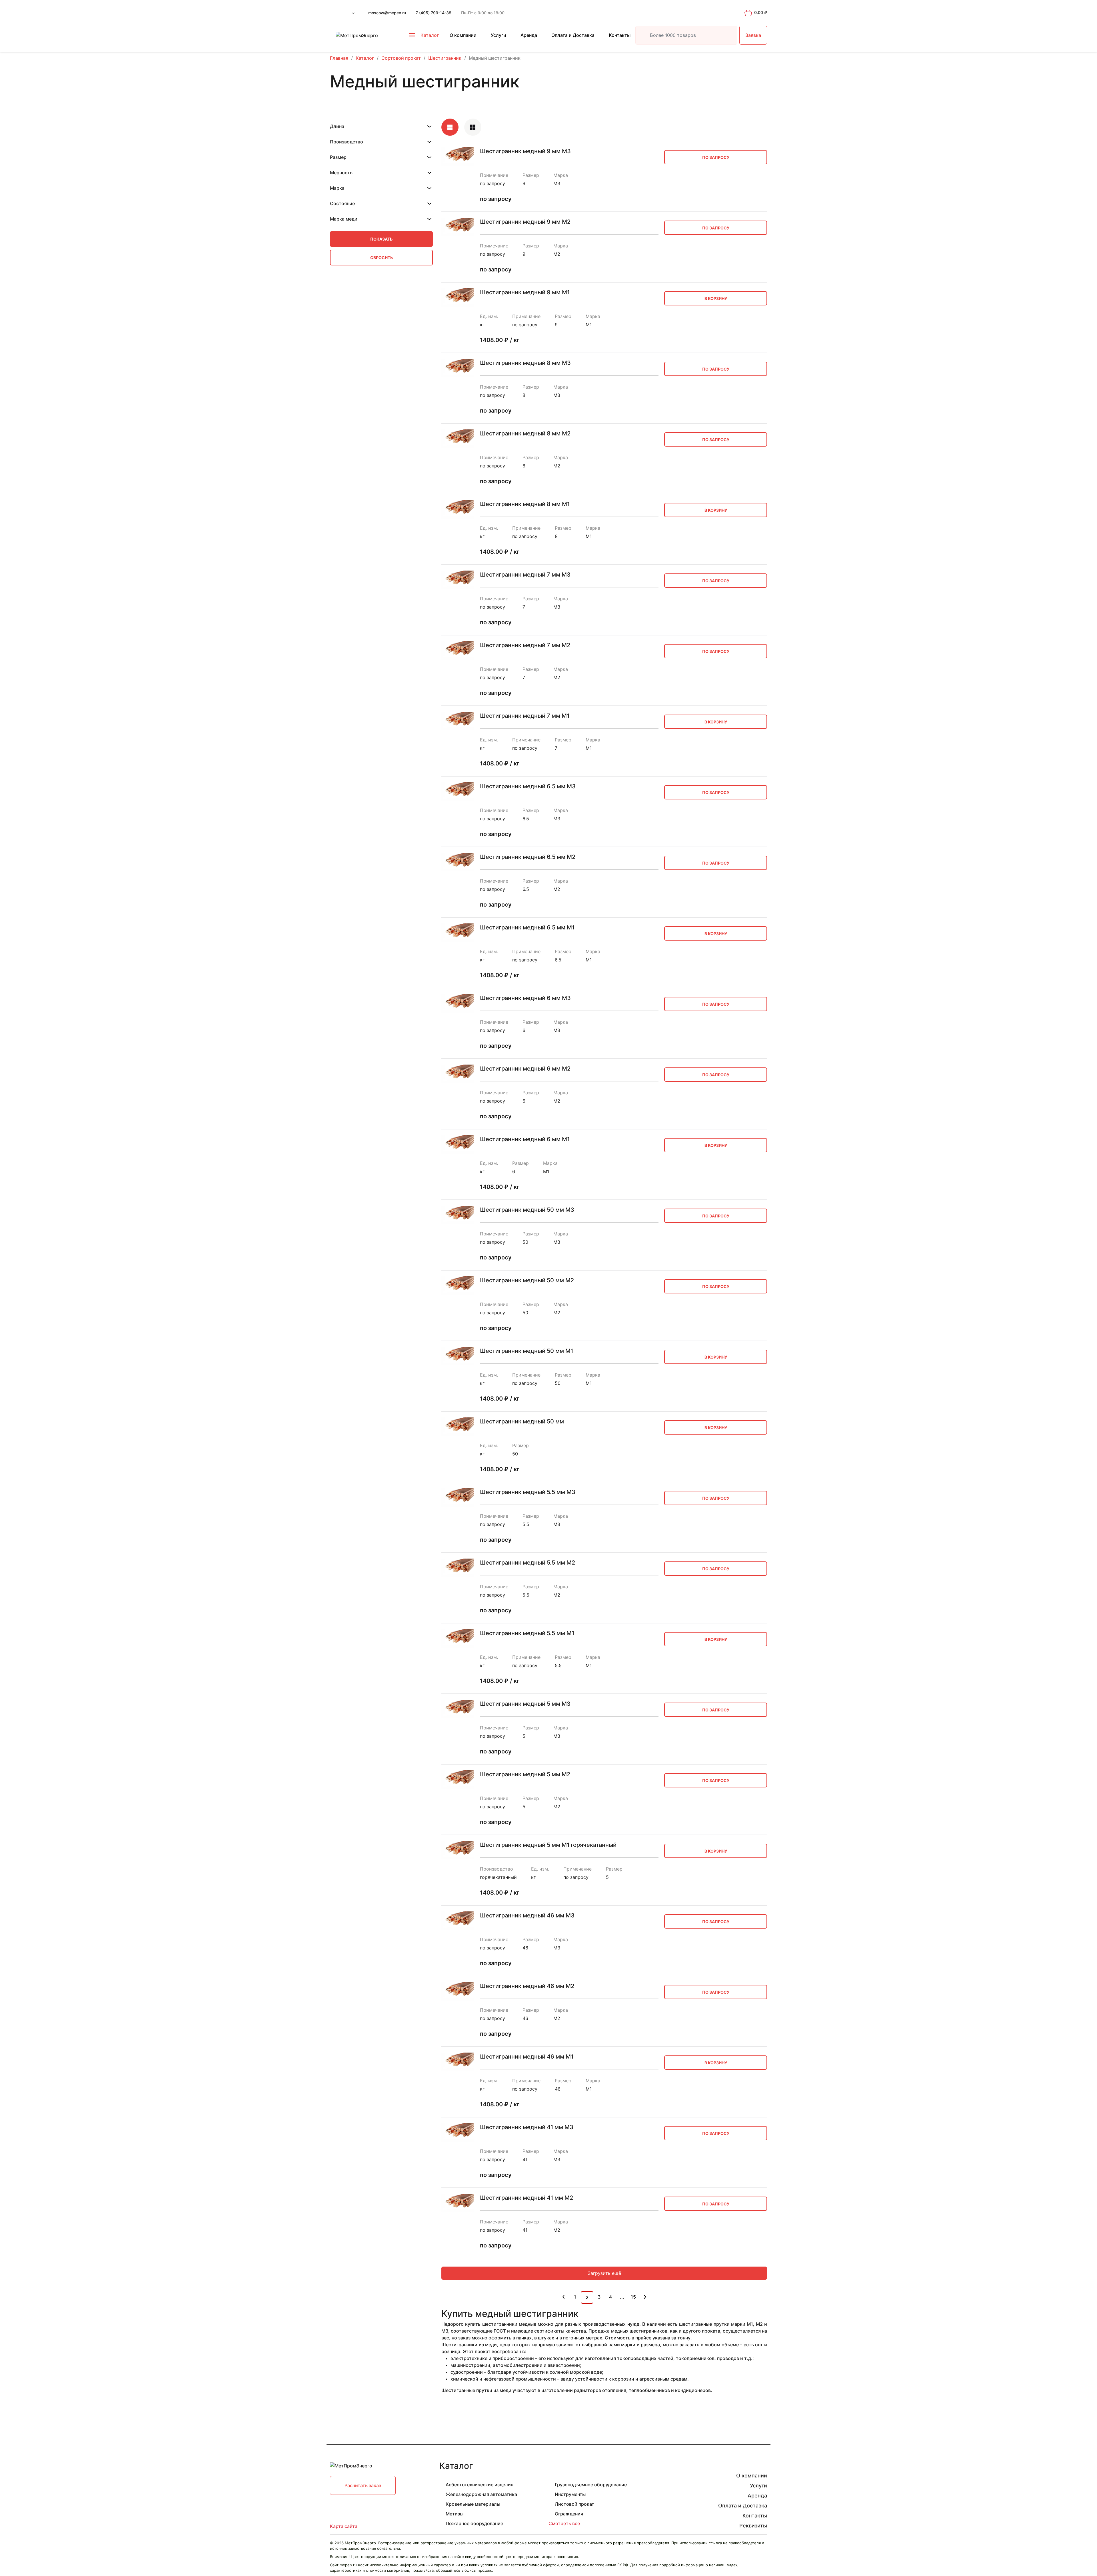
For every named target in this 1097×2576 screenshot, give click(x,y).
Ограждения (569, 2514)
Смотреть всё (564, 2523)
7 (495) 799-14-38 (434, 13)
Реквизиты (753, 2526)
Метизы (455, 2514)
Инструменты (570, 2494)
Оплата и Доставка (573, 35)
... (622, 2297)
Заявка (753, 35)
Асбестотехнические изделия (480, 2485)
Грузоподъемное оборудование (591, 2485)
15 (633, 2297)
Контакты (620, 35)
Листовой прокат (574, 2504)
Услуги (499, 35)
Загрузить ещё (604, 2273)
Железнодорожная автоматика (481, 2494)
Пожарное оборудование (474, 2523)
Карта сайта (344, 2526)
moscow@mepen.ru (387, 13)
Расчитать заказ (363, 2485)
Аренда (529, 35)
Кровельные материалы (473, 2504)
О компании (463, 35)
